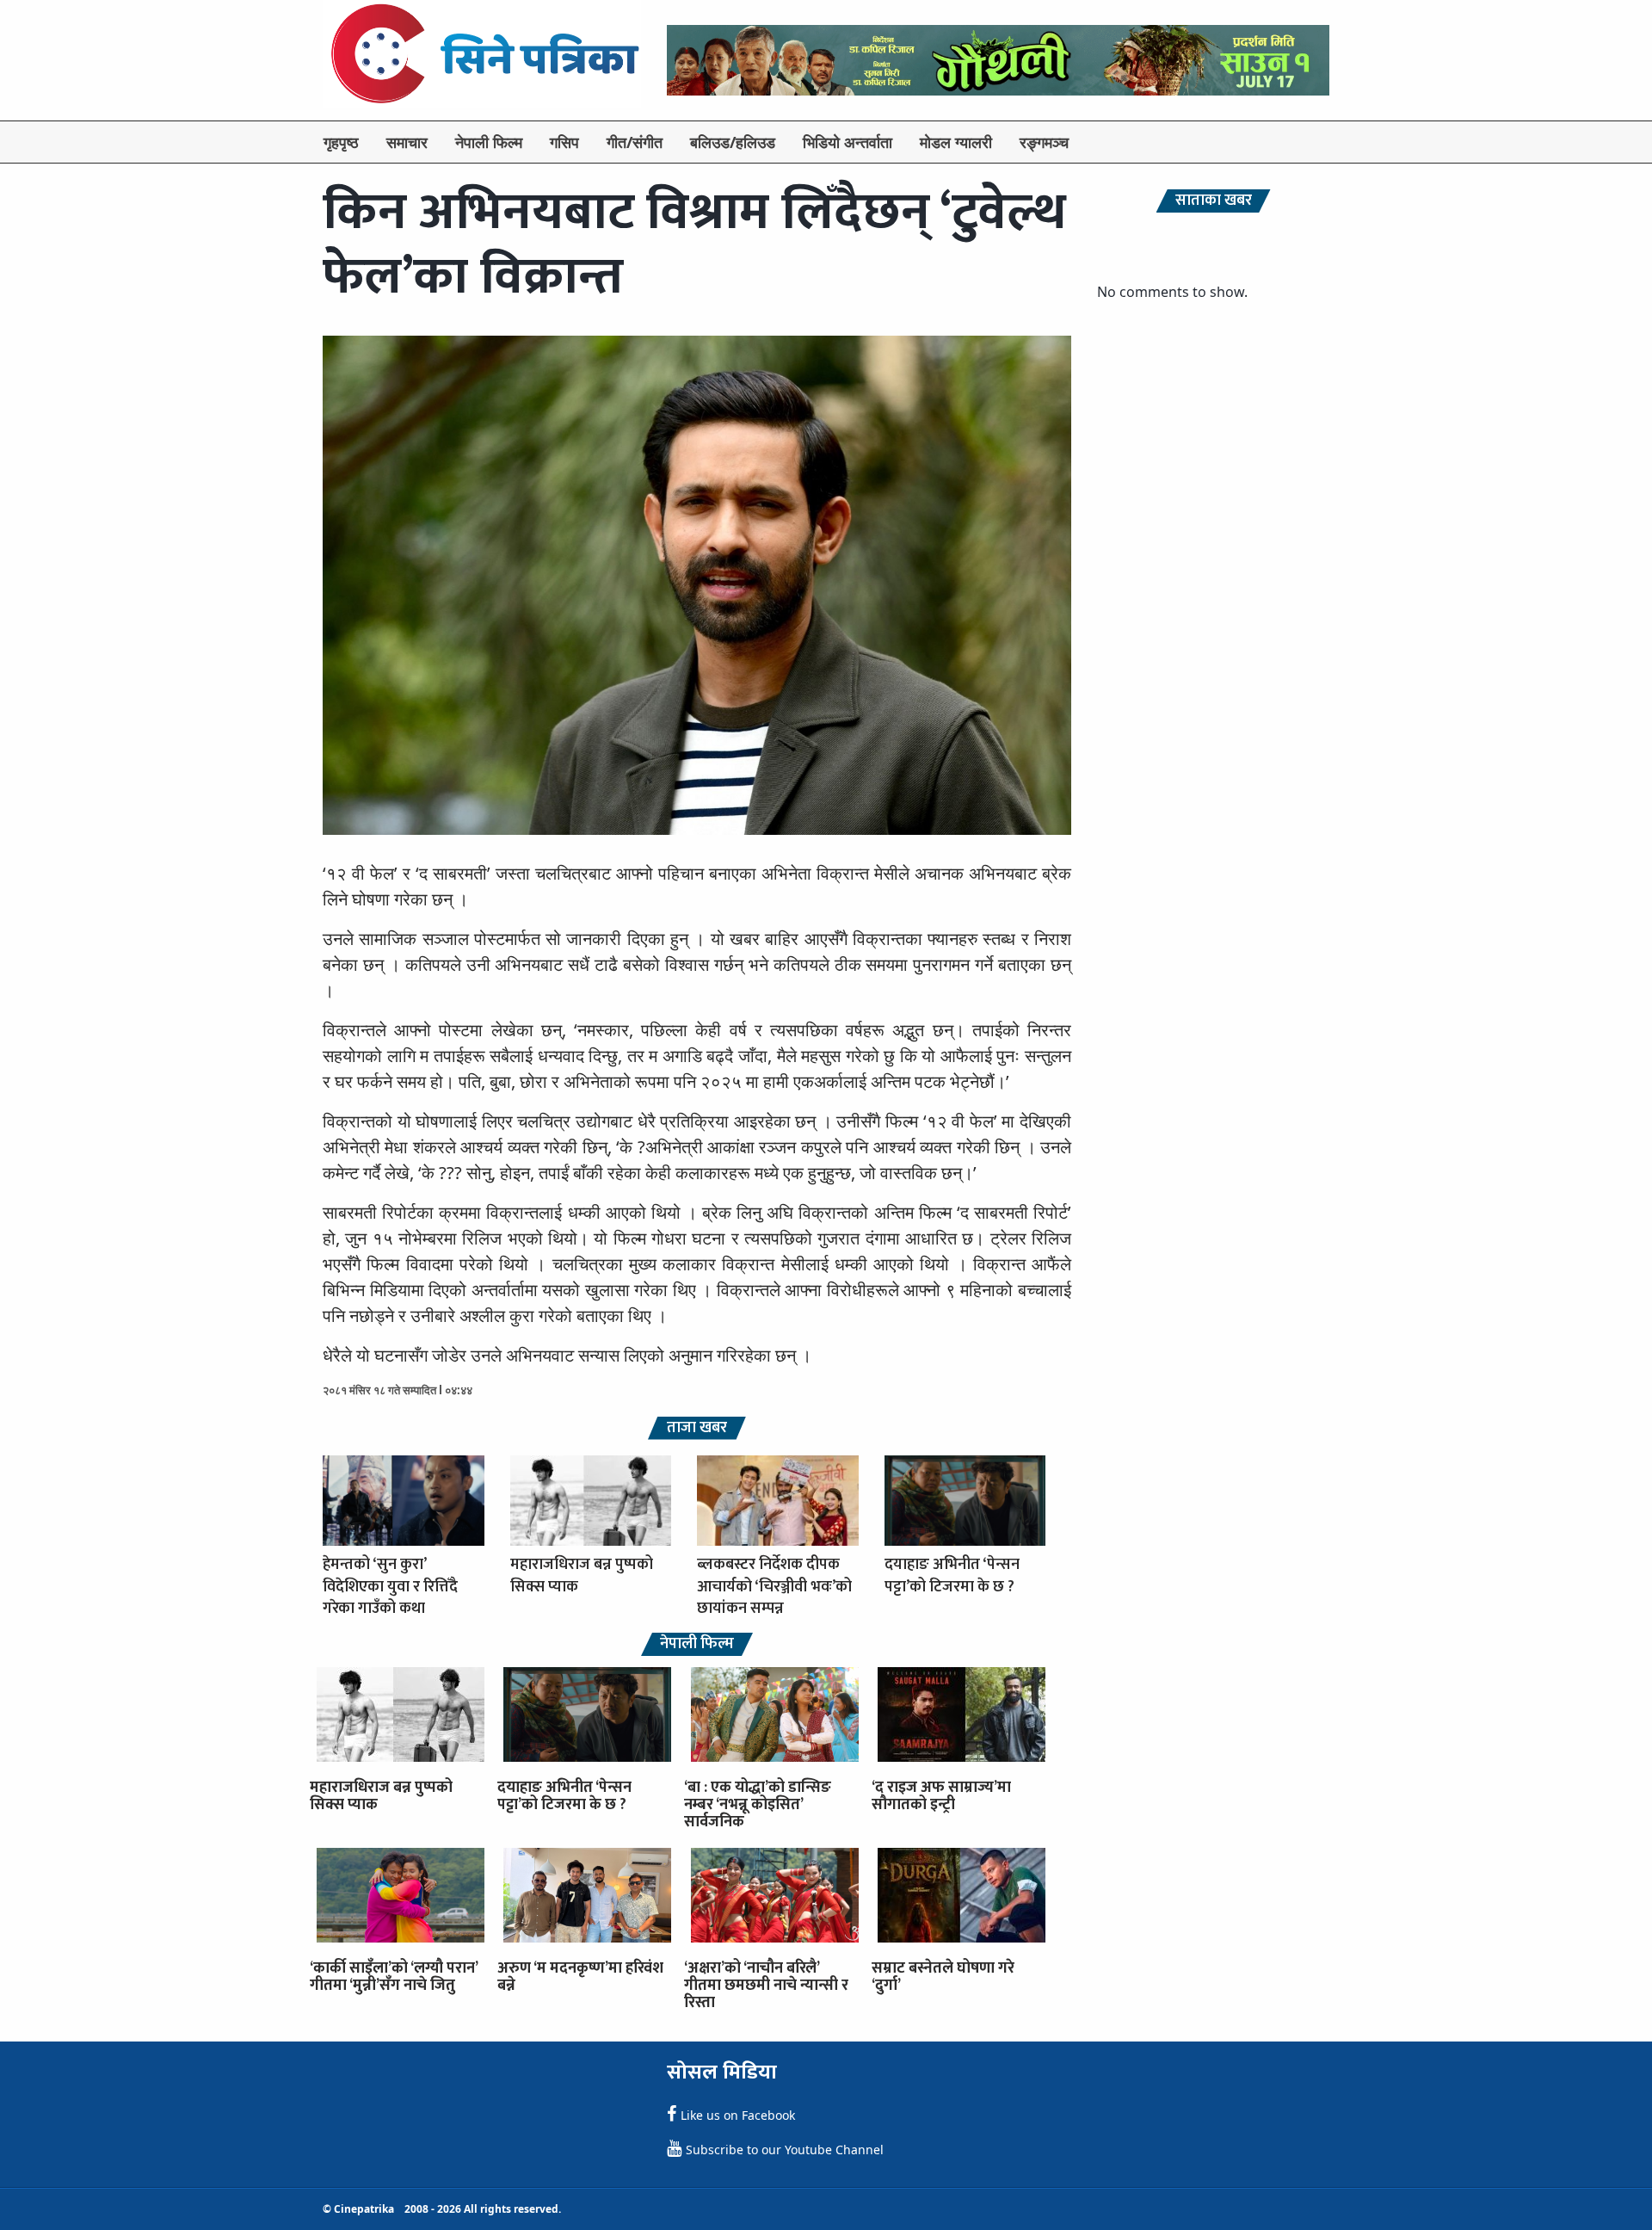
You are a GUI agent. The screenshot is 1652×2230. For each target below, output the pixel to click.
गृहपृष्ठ (341, 142)
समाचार (407, 142)
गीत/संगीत (635, 142)
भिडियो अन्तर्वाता (848, 142)
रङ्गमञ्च (1044, 142)
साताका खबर (1214, 201)
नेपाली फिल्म (489, 142)
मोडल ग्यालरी (956, 142)
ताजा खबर (697, 1428)
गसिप (564, 142)
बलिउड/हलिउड (733, 142)
